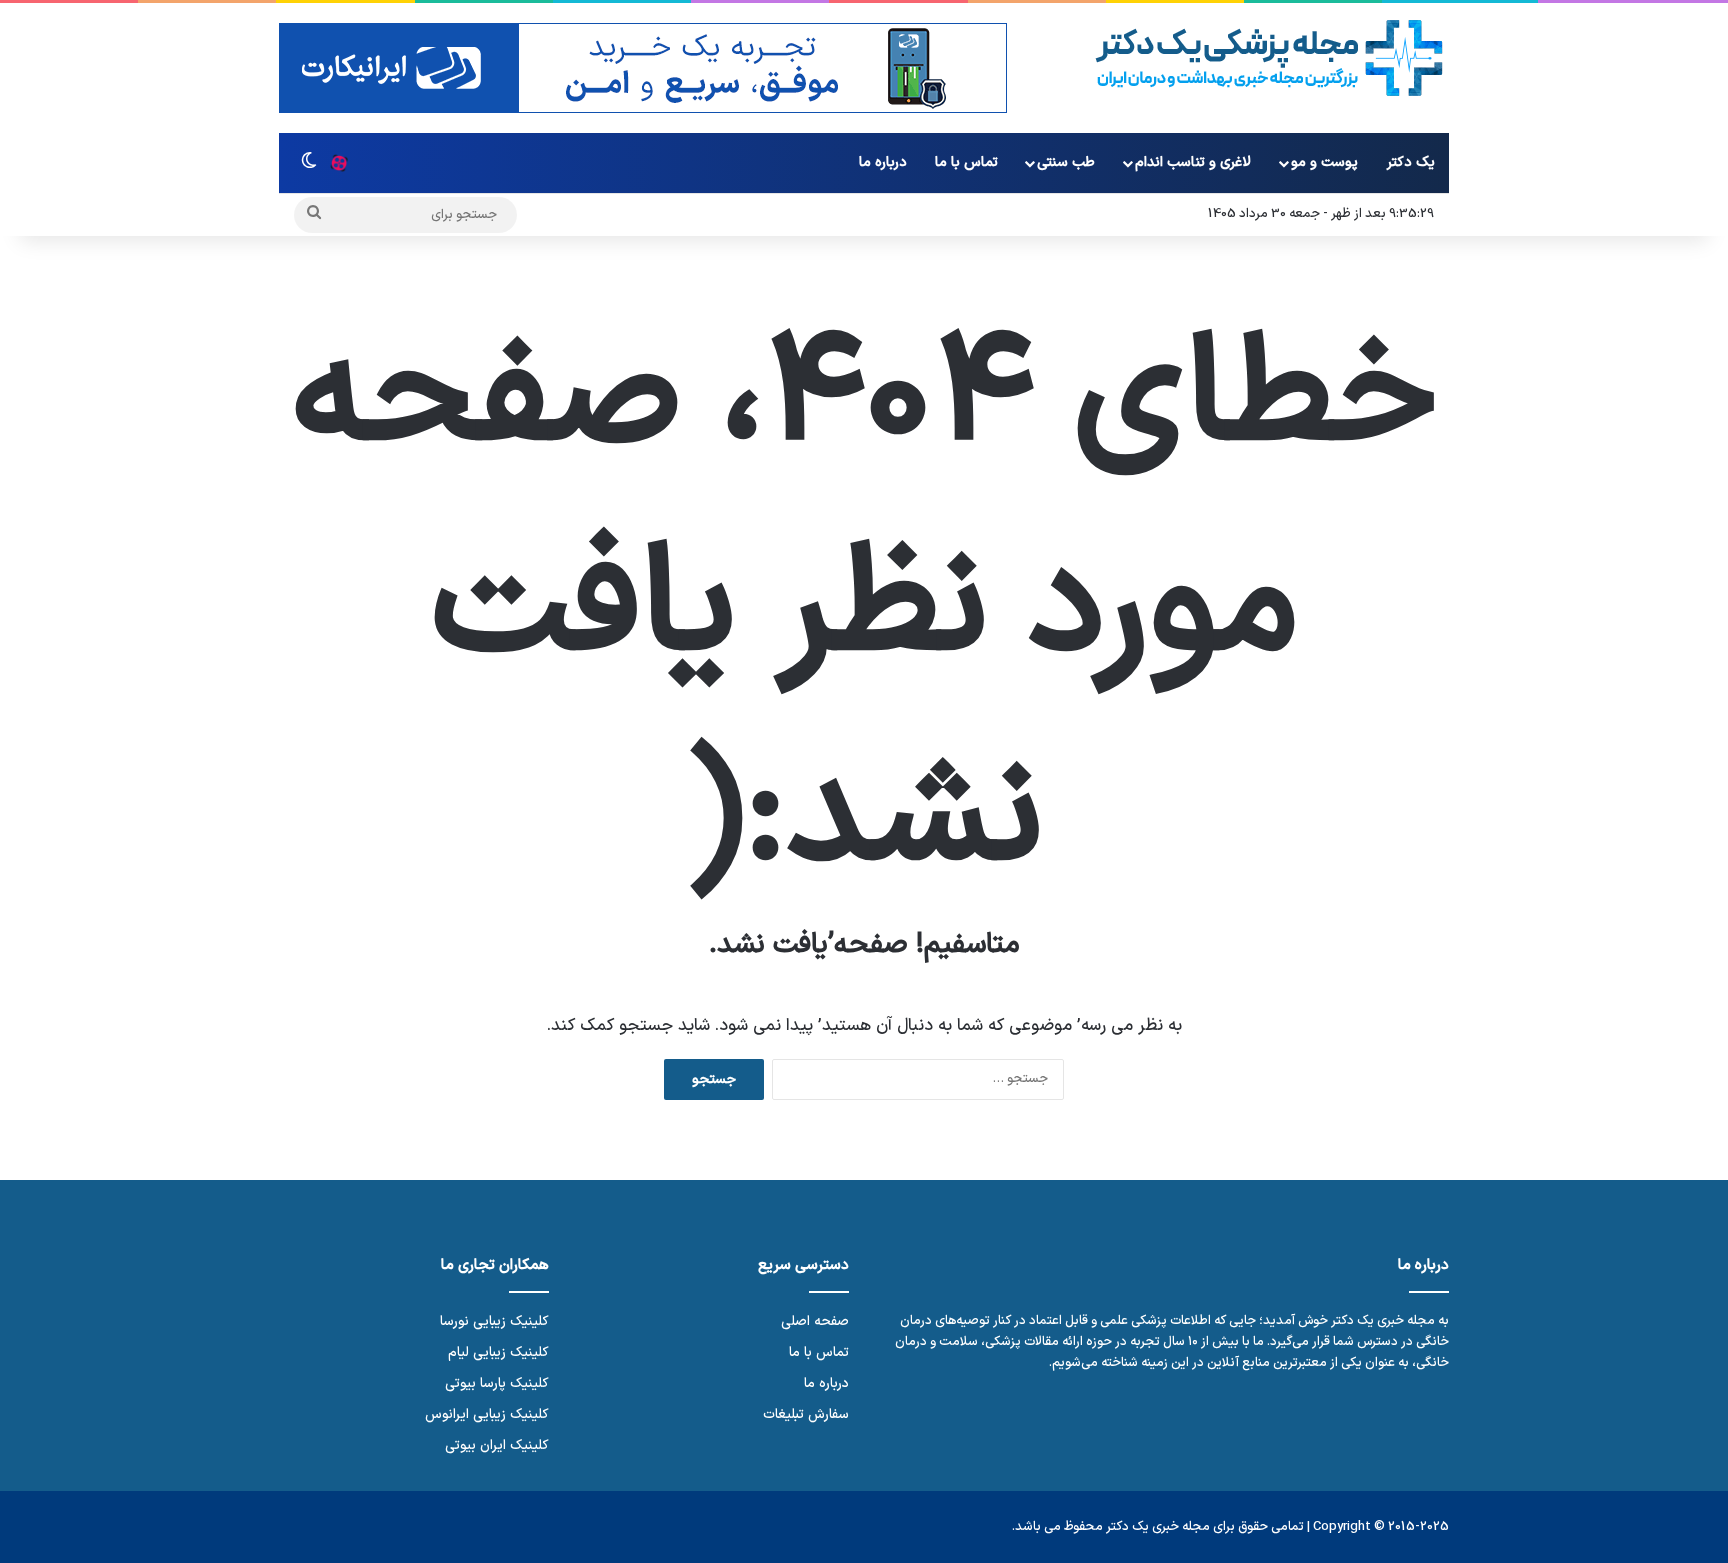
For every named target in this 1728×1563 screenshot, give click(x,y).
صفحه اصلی (815, 1321)
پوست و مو (1324, 162)
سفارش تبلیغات (806, 1414)
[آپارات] (339, 163)
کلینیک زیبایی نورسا (494, 1321)
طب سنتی (1066, 162)
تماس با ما (966, 162)
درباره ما (883, 162)
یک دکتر (1411, 162)
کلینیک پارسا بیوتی (497, 1383)
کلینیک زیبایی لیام (498, 1352)
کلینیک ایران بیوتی (497, 1445)
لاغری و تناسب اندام (1193, 162)
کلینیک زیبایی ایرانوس (487, 1414)
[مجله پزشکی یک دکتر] (1269, 58)
